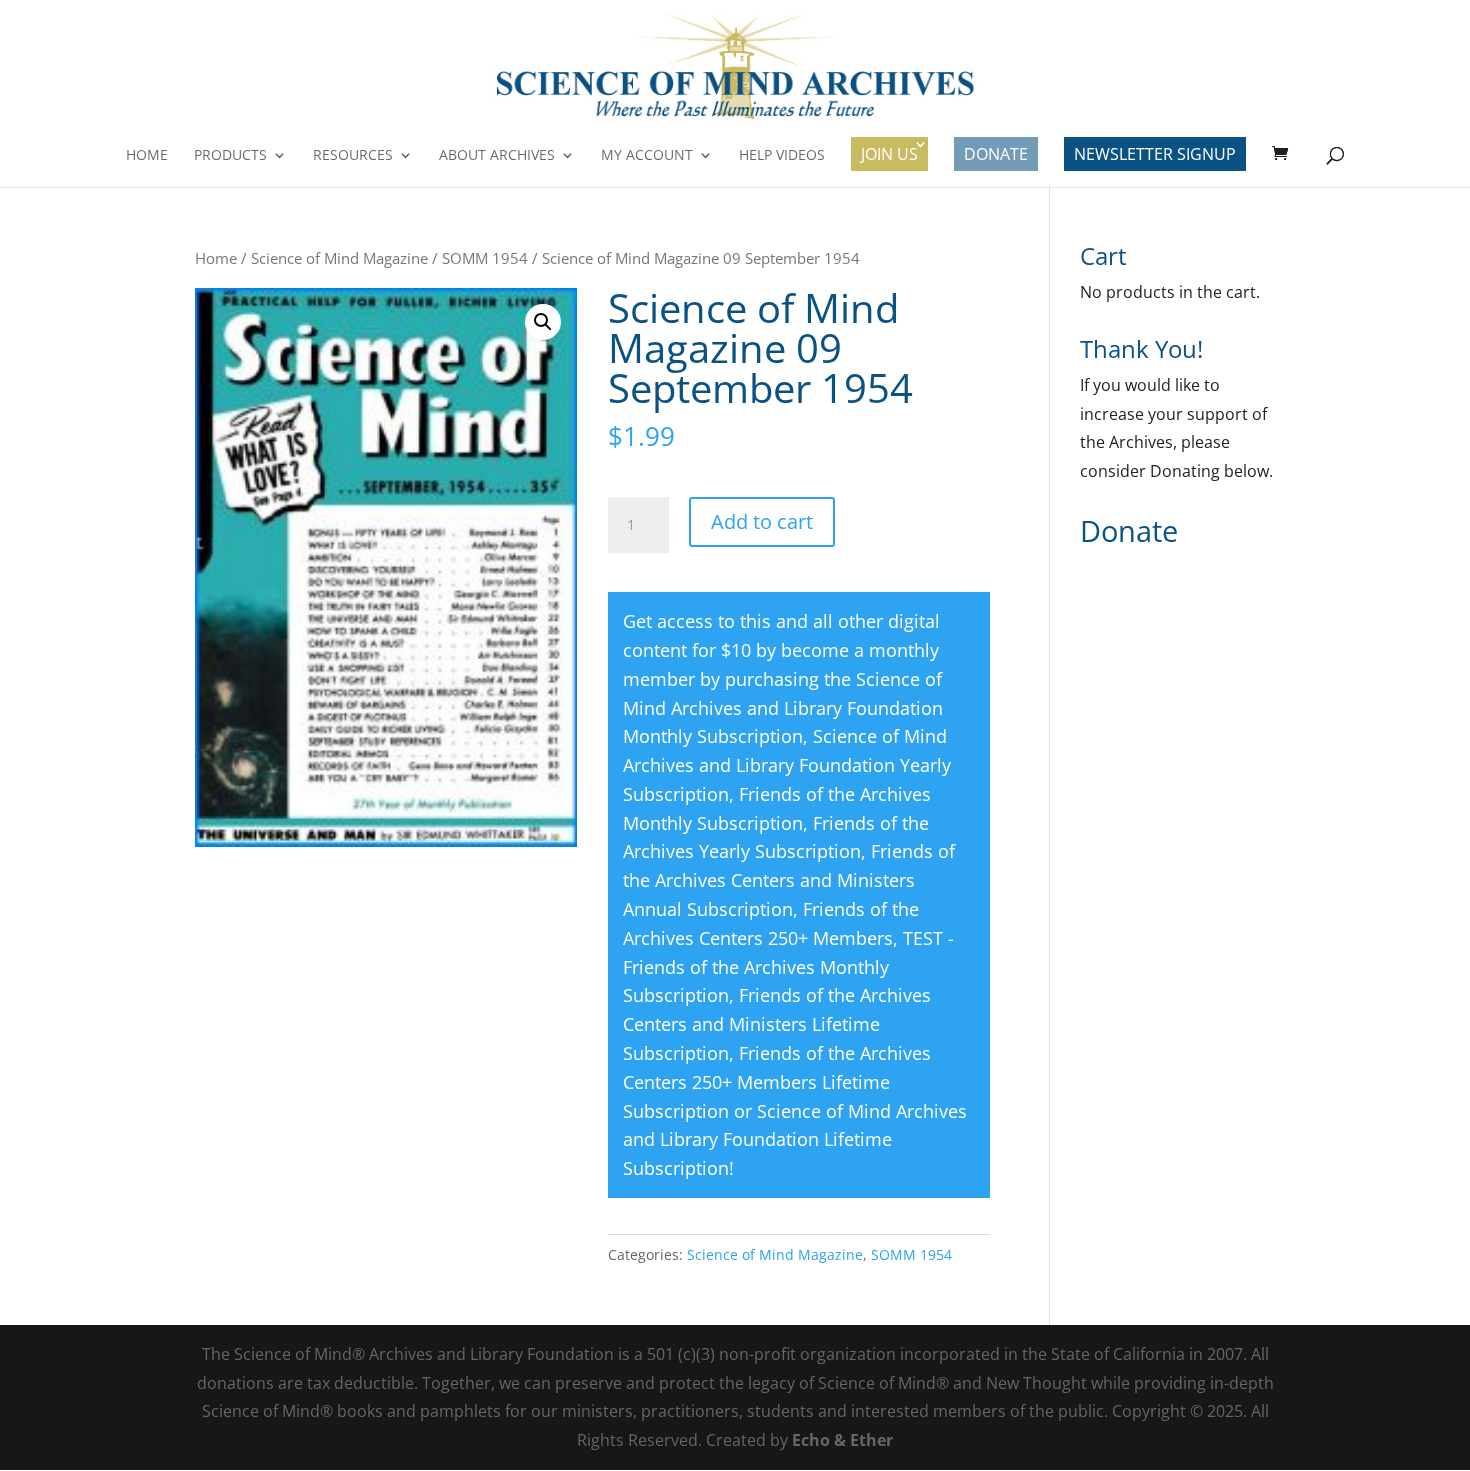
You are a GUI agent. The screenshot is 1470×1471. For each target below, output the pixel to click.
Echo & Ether (842, 1440)
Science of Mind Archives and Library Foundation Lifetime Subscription (795, 1140)
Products (230, 156)
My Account (647, 156)
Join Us (889, 154)
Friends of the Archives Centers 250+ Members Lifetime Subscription (777, 1082)
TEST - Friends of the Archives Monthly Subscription (788, 967)
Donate (996, 154)
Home (147, 156)
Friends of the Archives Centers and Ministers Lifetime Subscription (777, 1024)
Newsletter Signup (1155, 154)
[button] (543, 322)
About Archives (497, 156)
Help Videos (782, 156)
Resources (353, 156)
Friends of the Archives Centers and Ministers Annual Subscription (789, 880)
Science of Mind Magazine (339, 258)
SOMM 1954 (485, 258)
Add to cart (762, 521)
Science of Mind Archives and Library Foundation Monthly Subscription (783, 708)
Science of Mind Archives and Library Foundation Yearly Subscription (787, 765)
